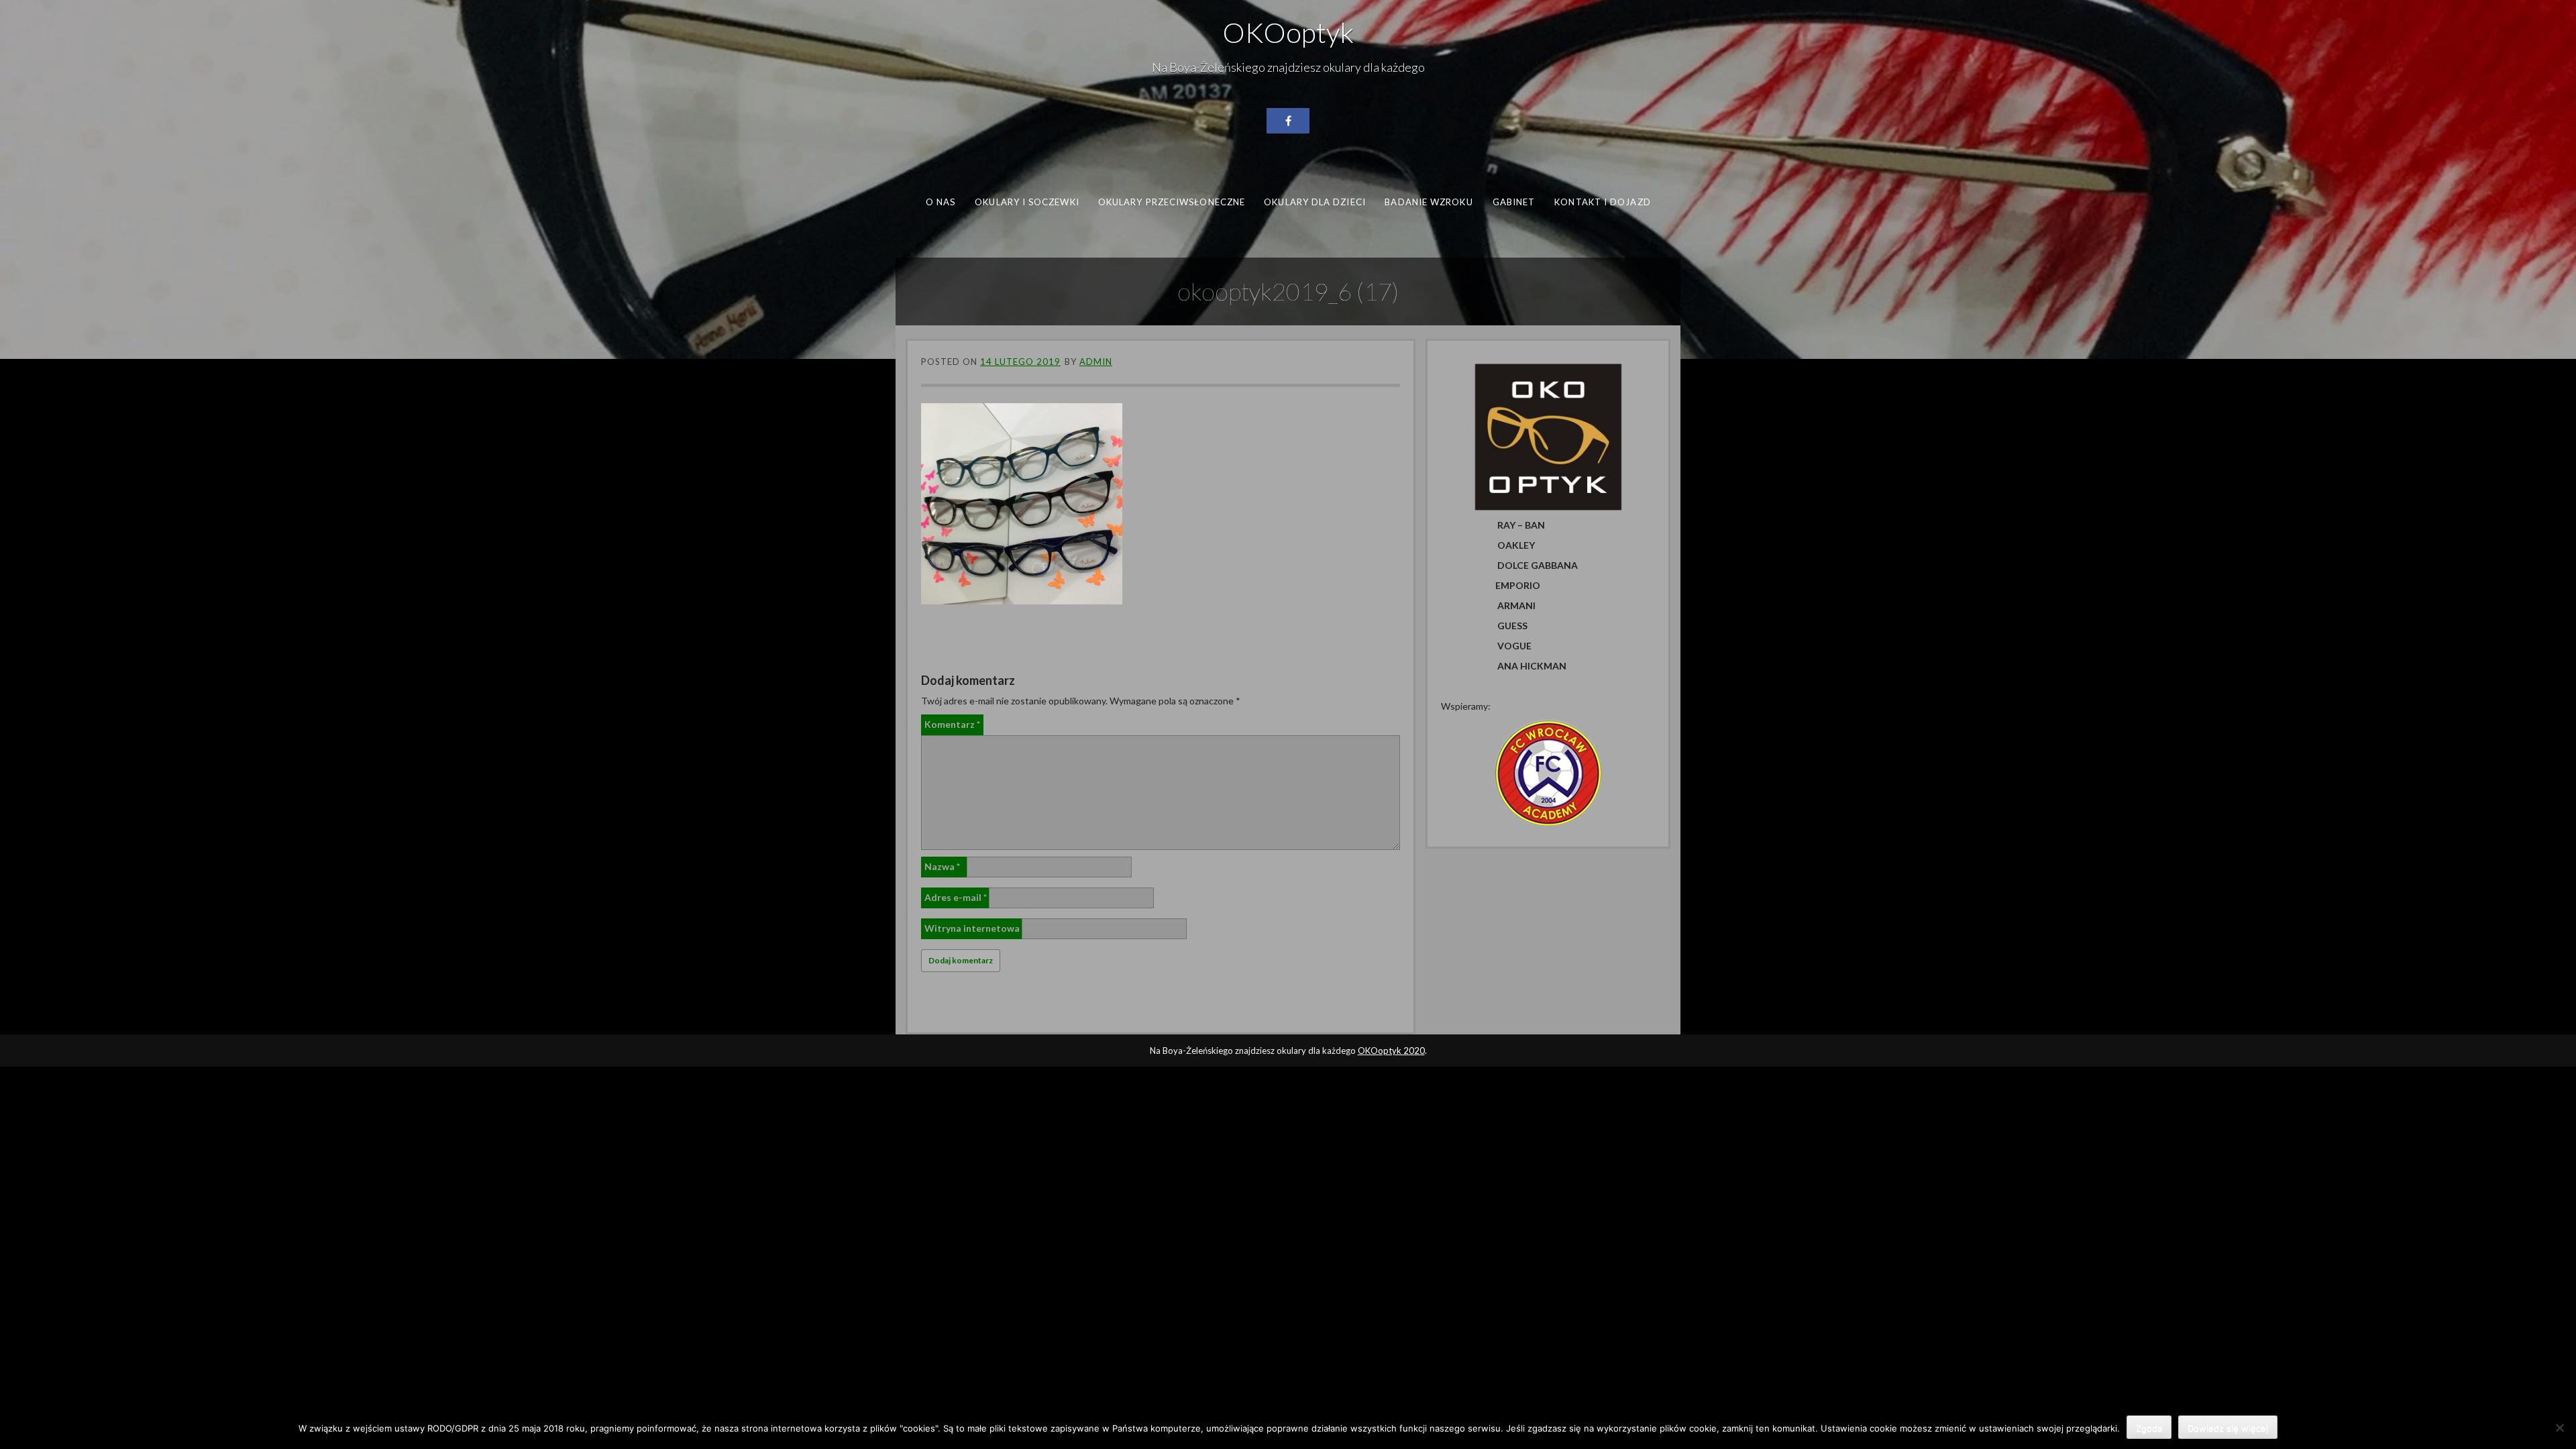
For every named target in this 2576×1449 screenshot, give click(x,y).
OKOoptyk (1288, 32)
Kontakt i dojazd (1602, 202)
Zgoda (2149, 1428)
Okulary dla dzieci (1315, 202)
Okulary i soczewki (1027, 202)
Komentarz (952, 724)
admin (1096, 362)
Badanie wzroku (1429, 202)
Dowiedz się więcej (2228, 1428)
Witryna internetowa (972, 928)
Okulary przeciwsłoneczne (1172, 202)
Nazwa (942, 866)
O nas (941, 202)
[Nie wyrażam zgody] (2559, 1428)
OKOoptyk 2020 (1391, 1051)
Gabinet (1514, 202)
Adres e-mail (956, 897)
